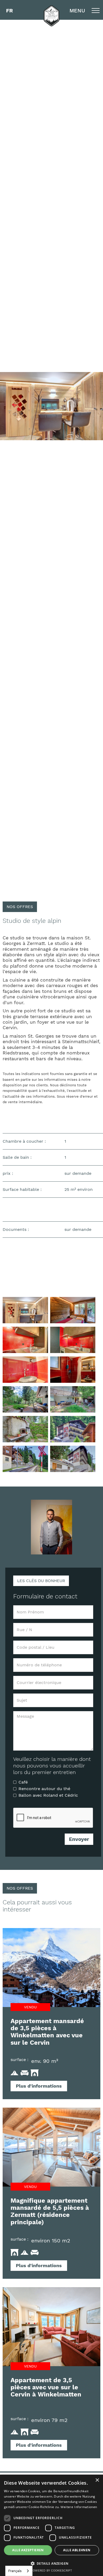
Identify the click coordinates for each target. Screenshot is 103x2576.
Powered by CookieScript (51, 2571)
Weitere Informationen (79, 2507)
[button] (10, 11)
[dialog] (51, 2525)
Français (15, 2571)
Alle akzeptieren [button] (28, 2550)
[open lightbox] (25, 1310)
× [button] (97, 2480)
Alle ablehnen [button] (77, 2550)
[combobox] (19, 2571)
